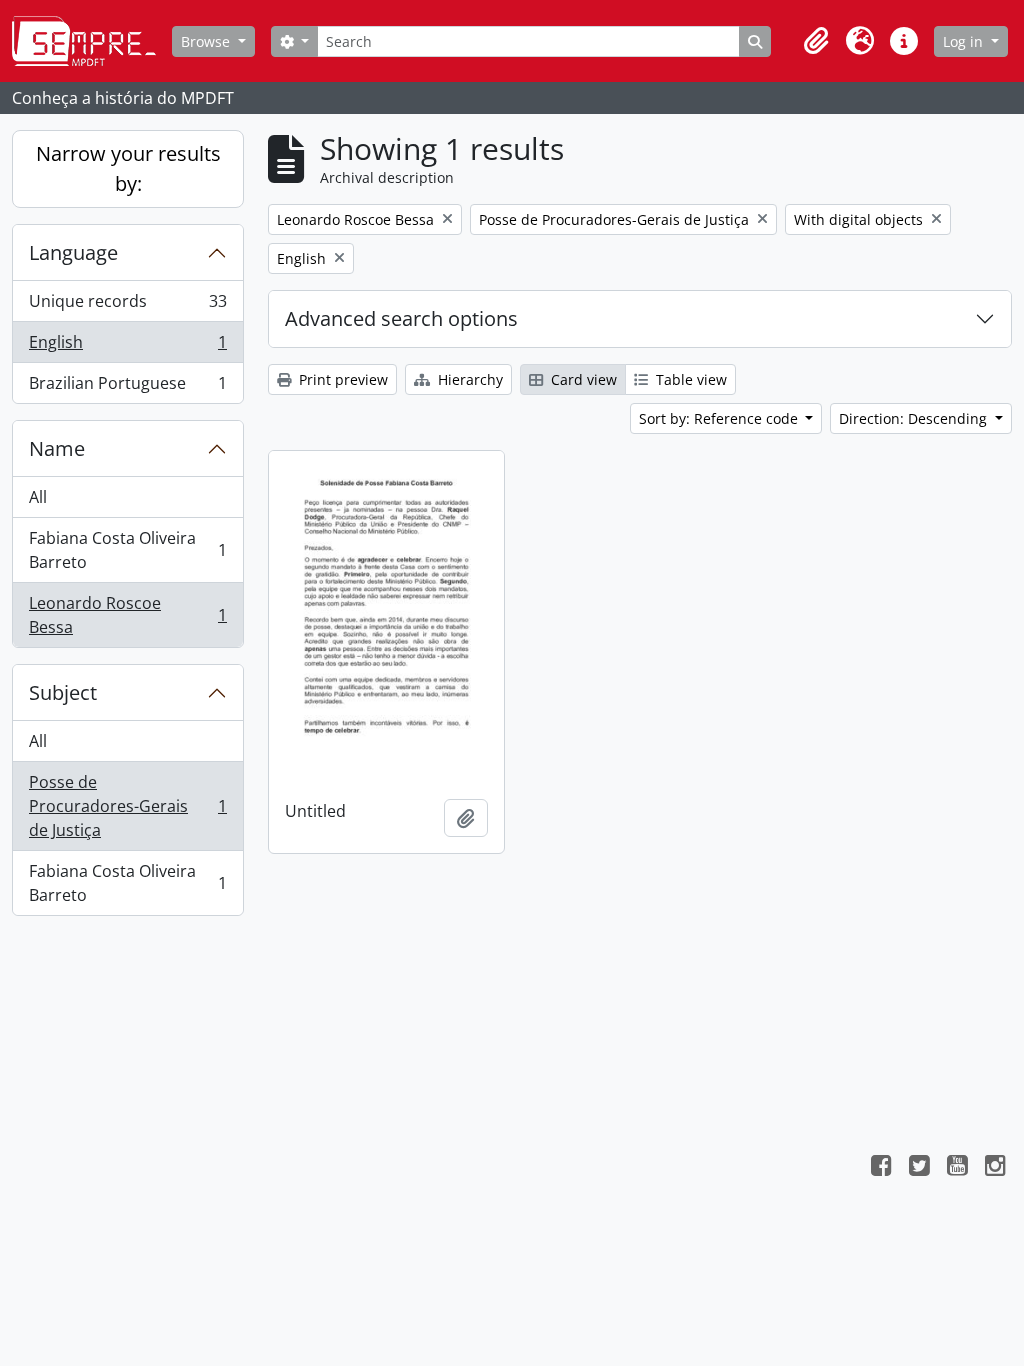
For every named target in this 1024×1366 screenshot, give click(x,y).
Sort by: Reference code (720, 418)
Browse (207, 41)
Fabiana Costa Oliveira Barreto (127, 550)
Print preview (341, 379)
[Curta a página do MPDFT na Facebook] (881, 1168)
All (38, 497)
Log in (965, 41)
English (127, 347)
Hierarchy (468, 379)
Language (73, 252)
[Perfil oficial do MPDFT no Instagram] (995, 1168)
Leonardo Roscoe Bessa (127, 615)
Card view (582, 379)
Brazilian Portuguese (127, 387)
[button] (816, 41)
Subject (63, 692)
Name (57, 448)
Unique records (127, 306)
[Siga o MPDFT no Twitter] (919, 1168)
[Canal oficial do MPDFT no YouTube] (957, 1168)
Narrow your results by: (128, 168)
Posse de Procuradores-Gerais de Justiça (127, 806)
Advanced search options (401, 318)
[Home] (92, 41)
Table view (689, 379)
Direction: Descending (915, 418)
